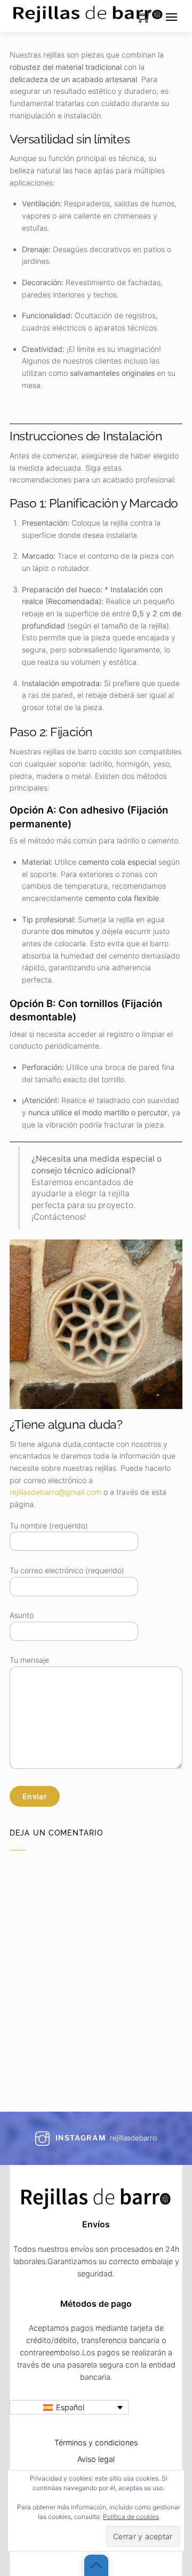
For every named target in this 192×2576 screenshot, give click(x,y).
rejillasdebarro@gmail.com (55, 1492)
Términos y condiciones (96, 2442)
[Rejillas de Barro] (88, 12)
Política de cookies (131, 2517)
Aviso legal (96, 2459)
